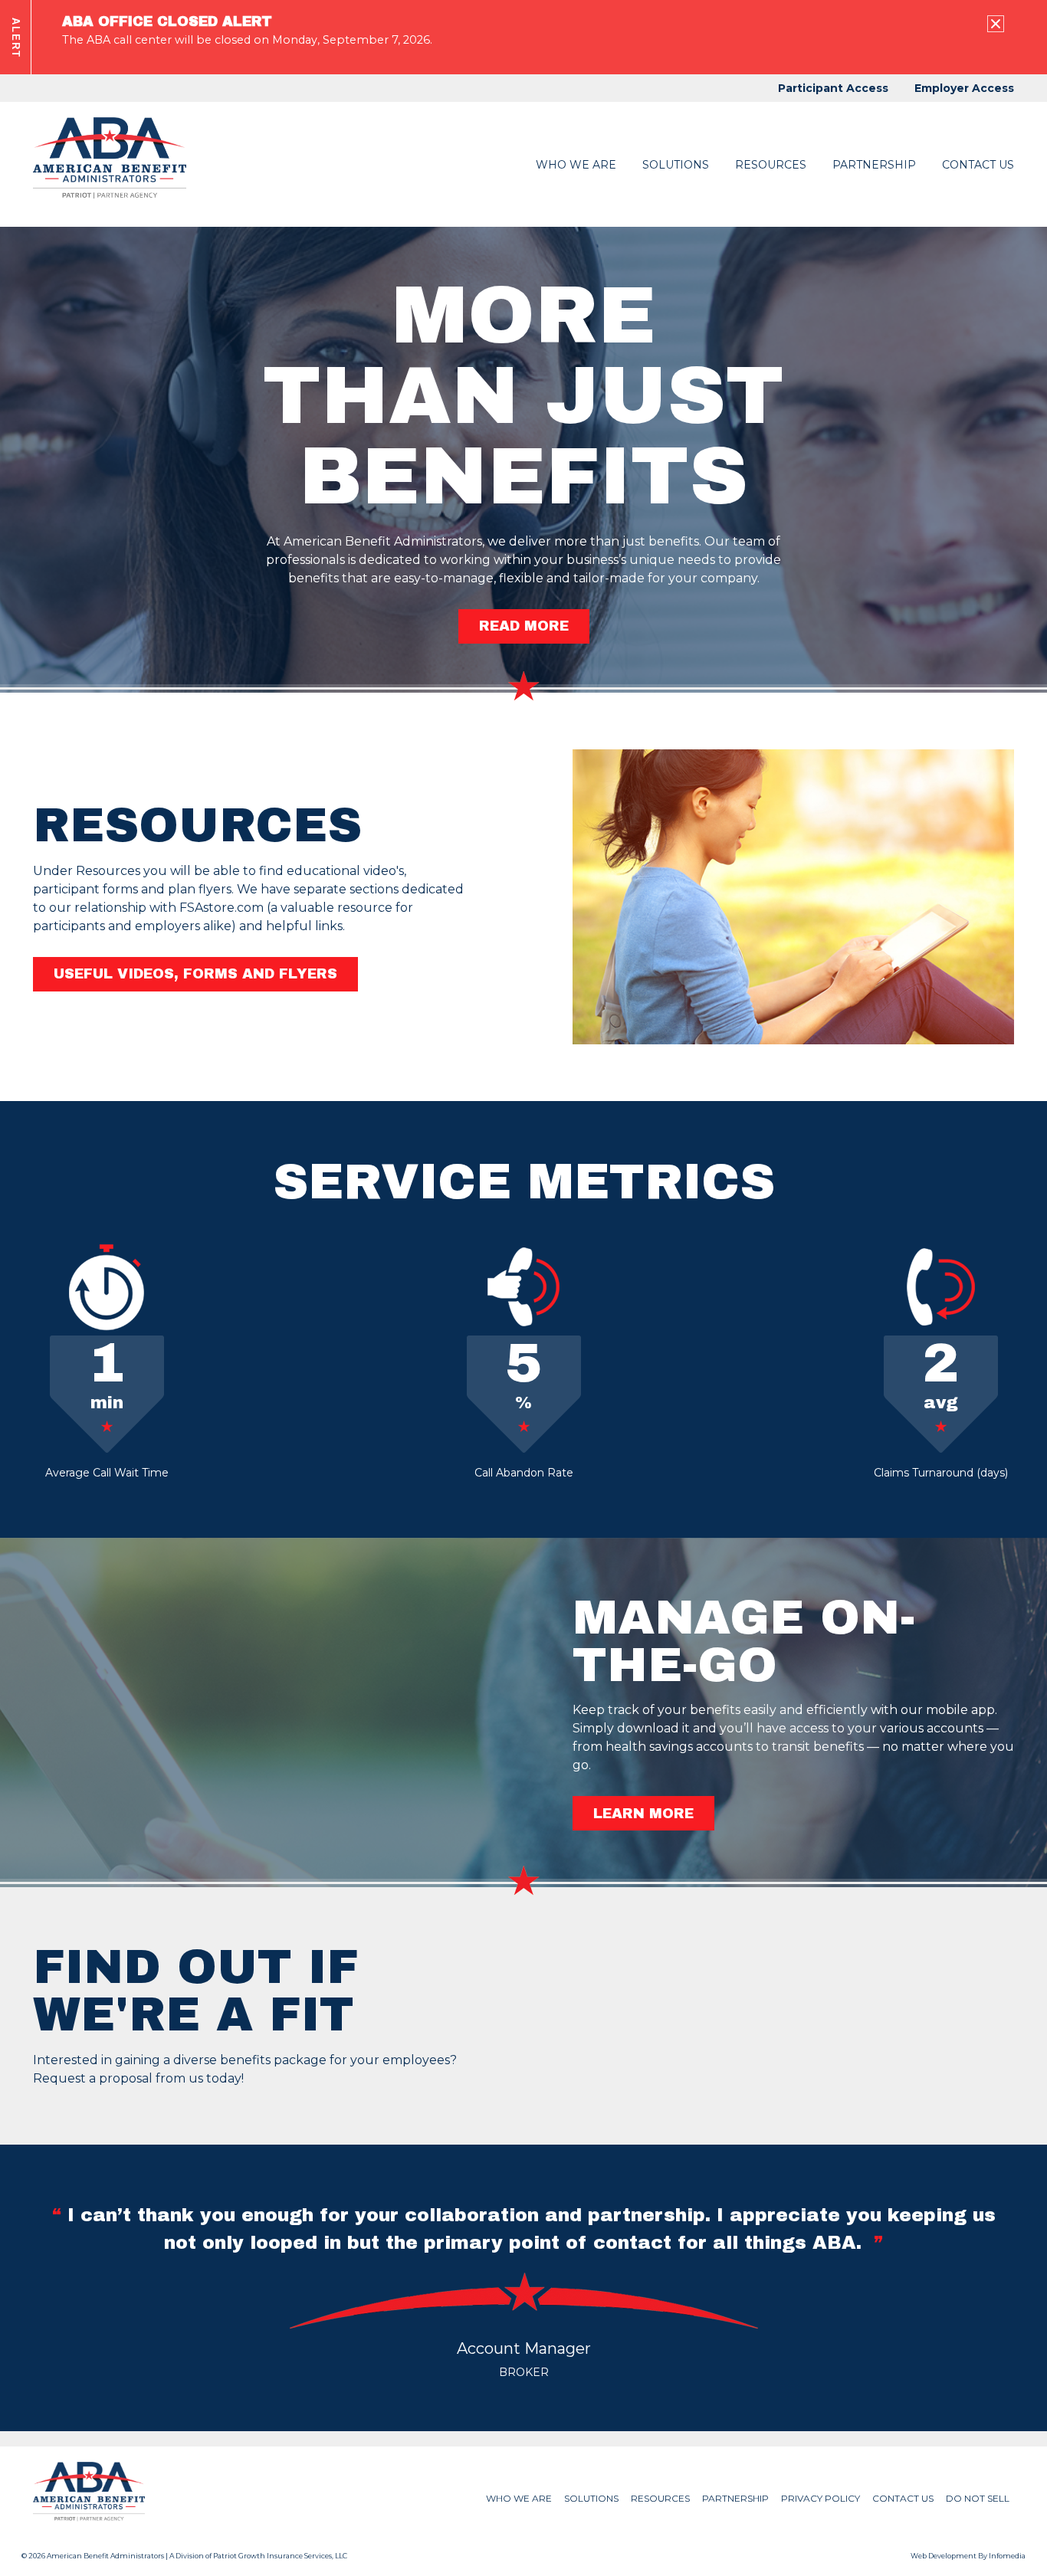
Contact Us (978, 165)
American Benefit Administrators (105, 2556)
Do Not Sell (978, 2498)
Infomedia (1007, 2556)
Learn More (643, 1814)
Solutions (591, 2498)
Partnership (874, 165)
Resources (771, 165)
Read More (524, 626)
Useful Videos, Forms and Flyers (195, 974)
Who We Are (576, 165)
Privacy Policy (821, 2498)
